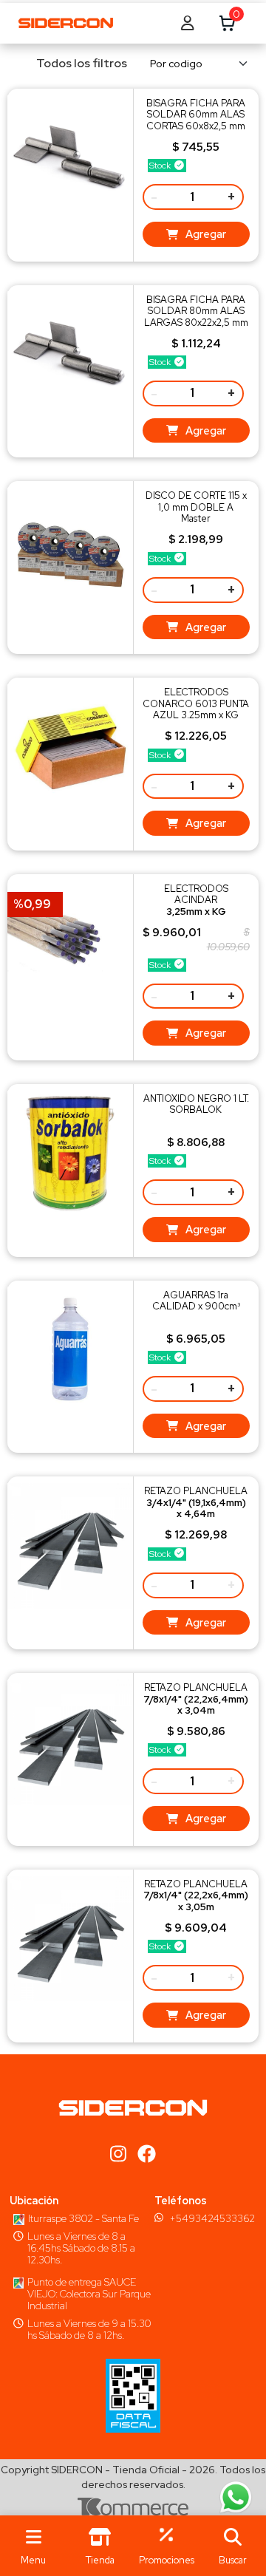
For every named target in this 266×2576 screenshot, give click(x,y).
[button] (233, 2546)
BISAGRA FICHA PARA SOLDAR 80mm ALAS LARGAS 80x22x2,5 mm (196, 311)
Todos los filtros (82, 63)
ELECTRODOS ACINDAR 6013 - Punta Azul (196, 906)
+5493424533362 (212, 2218)
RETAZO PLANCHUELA (196, 1502)
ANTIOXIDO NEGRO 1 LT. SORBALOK (196, 1104)
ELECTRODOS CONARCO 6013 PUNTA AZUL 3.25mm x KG (196, 703)
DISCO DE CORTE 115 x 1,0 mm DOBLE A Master (196, 507)
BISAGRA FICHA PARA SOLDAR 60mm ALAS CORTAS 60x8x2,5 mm (196, 115)
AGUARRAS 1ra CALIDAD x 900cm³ (196, 1301)
